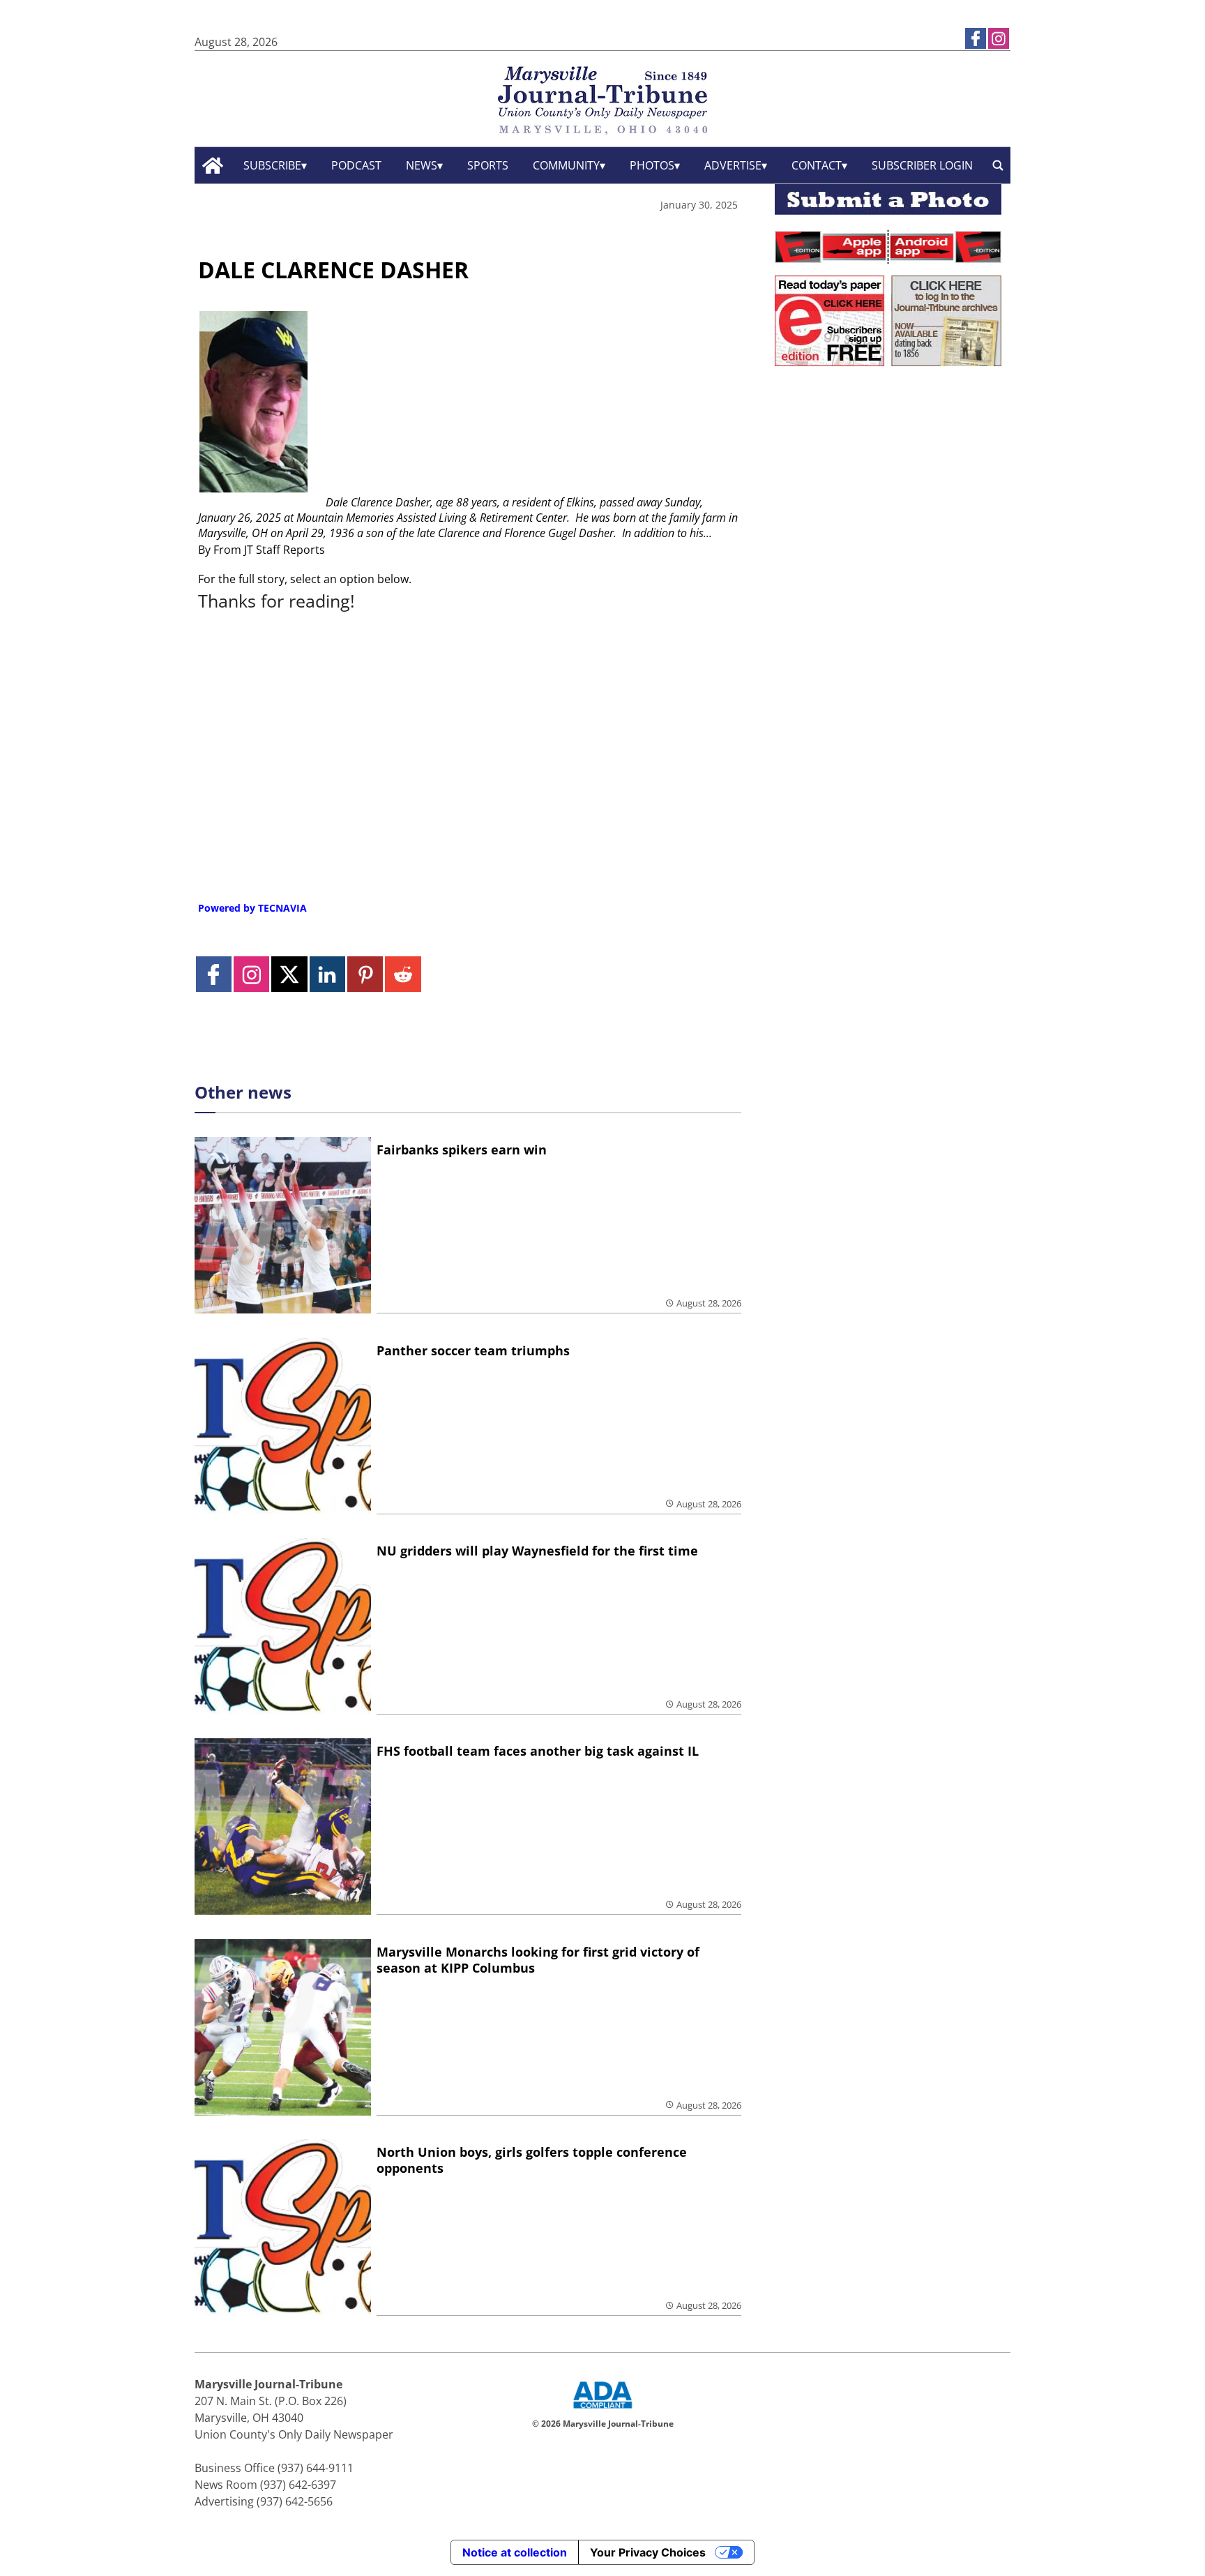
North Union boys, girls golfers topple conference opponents (532, 2160)
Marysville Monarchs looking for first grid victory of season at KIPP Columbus (538, 1960)
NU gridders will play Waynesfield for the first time (537, 1551)
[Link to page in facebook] (976, 38)
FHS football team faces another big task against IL (538, 1751)
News (422, 165)
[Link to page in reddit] (403, 974)
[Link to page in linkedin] (327, 974)
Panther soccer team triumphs (473, 1350)
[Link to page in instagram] (999, 38)
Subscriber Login (922, 165)
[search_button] (998, 166)
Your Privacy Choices (648, 2552)
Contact (817, 165)
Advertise (733, 165)
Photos (652, 165)
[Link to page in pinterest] (365, 974)
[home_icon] (213, 166)
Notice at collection (515, 2552)
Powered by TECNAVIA (252, 908)
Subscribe (272, 165)
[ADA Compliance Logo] (602, 2410)
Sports (488, 165)
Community (566, 165)
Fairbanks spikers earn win (462, 1150)
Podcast (356, 165)
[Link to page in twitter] (289, 974)
